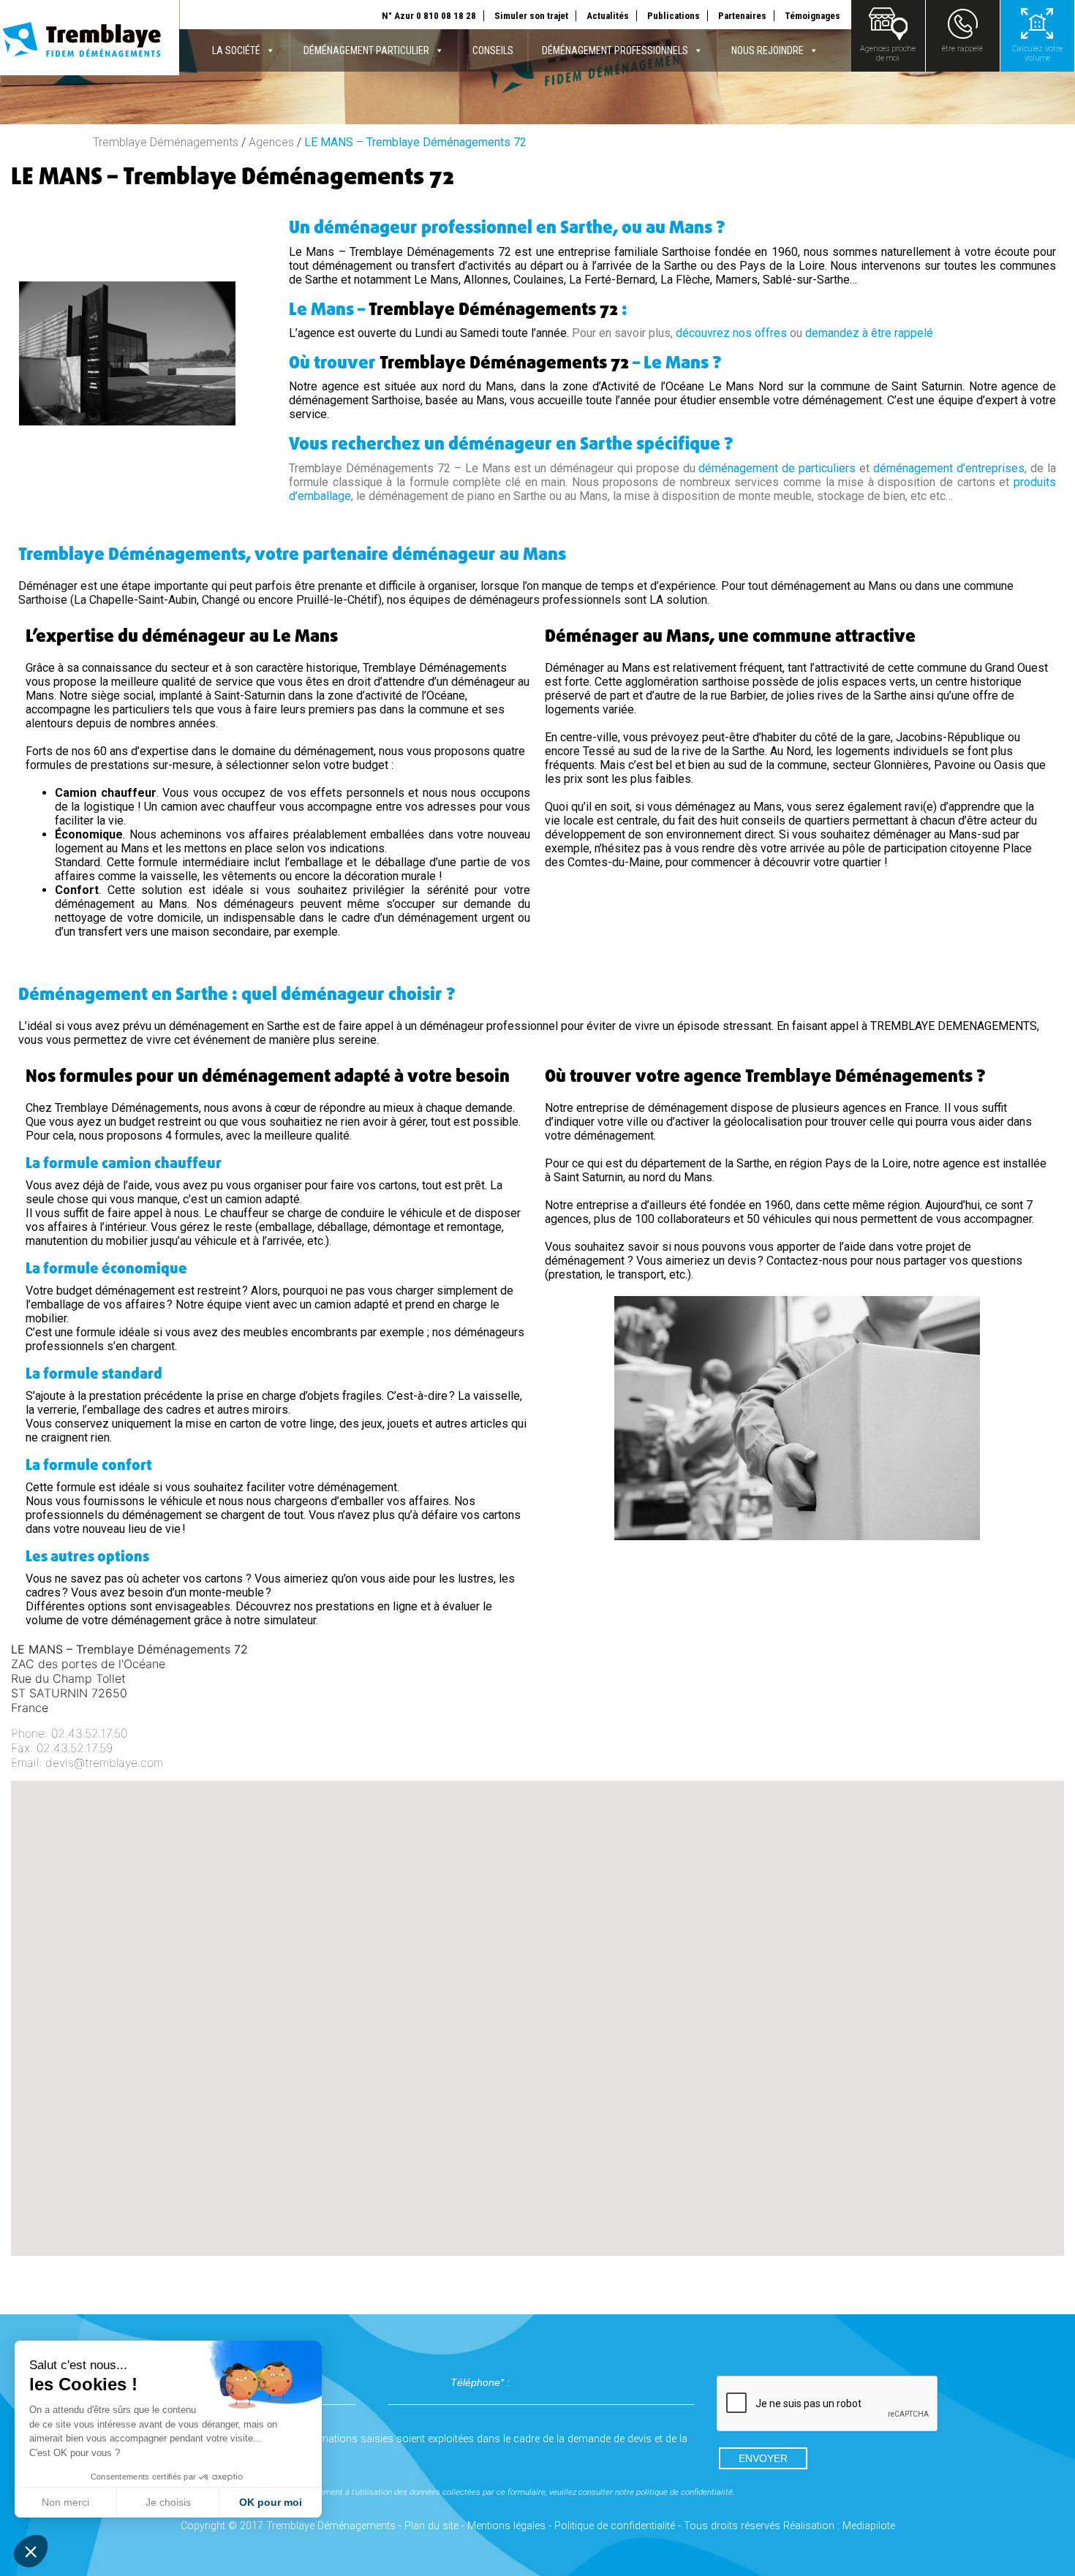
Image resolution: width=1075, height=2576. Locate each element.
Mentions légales (506, 2526)
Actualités (608, 16)
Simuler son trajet (531, 16)
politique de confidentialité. (686, 2492)
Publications (674, 16)
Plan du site (431, 2526)
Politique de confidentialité (615, 2526)
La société (236, 50)
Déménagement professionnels (615, 50)
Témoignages (812, 16)
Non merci (65, 2502)
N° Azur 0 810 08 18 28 (429, 16)
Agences (271, 142)
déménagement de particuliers (777, 468)
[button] (537, 2005)
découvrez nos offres (731, 333)
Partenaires (742, 16)
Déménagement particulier (366, 50)
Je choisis (168, 2502)
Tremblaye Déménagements (166, 142)
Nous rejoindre (767, 50)
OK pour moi (271, 2502)
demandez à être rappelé (869, 333)
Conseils (493, 50)
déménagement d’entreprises (949, 468)
